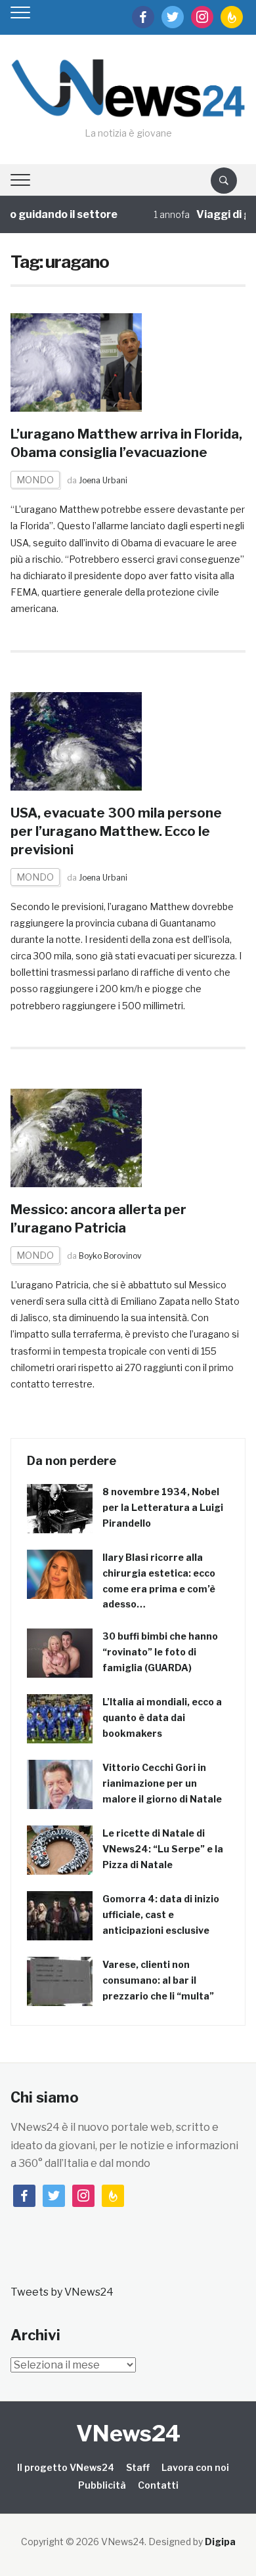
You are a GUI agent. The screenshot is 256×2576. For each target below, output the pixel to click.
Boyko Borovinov (110, 1256)
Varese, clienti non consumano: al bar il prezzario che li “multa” (158, 1980)
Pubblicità (102, 2485)
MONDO (35, 480)
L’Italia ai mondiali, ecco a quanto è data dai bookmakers (162, 1717)
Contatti (158, 2485)
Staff (138, 2467)
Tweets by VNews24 (62, 2292)
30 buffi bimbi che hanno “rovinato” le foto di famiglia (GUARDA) (160, 1652)
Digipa (220, 2542)
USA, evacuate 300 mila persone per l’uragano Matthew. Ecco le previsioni (116, 831)
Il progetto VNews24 (66, 2467)
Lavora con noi (195, 2467)
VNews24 (128, 2433)
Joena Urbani (103, 480)
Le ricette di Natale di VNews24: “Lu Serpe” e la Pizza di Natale (163, 1849)
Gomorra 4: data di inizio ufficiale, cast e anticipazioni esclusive (161, 1914)
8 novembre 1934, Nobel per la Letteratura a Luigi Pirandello (163, 1507)
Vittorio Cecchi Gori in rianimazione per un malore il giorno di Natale (162, 1783)
